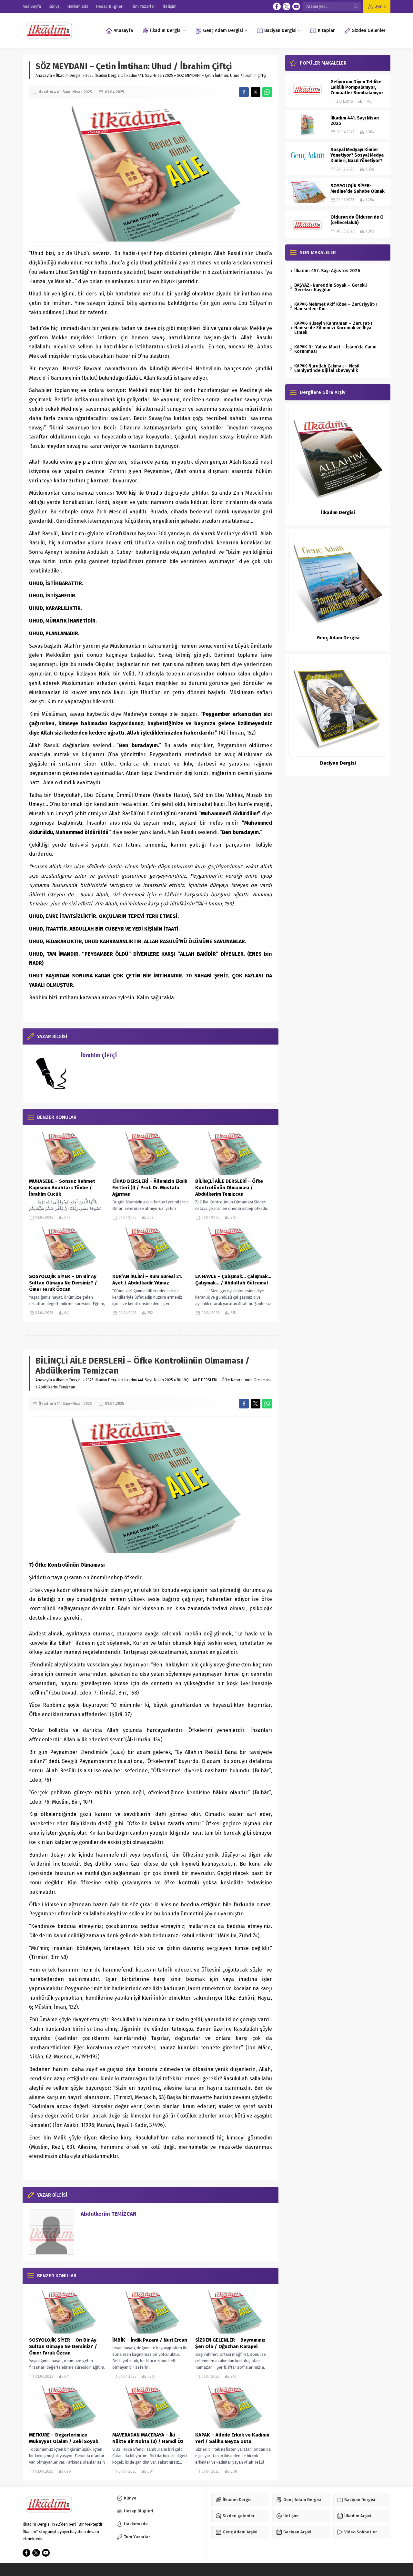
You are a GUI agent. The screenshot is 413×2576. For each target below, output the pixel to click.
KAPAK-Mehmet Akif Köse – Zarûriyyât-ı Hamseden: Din (336, 307)
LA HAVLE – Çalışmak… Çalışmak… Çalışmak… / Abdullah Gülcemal (233, 1280)
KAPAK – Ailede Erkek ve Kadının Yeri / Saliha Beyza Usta (232, 2438)
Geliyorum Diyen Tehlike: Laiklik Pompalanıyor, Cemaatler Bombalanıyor (357, 87)
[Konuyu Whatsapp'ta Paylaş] (267, 92)
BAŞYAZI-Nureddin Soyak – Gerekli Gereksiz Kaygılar (331, 288)
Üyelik (380, 6)
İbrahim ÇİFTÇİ (99, 1055)
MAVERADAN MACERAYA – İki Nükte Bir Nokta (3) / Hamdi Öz (148, 2438)
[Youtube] (296, 6)
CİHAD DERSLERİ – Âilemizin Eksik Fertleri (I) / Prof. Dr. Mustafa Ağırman (150, 1188)
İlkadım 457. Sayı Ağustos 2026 (327, 271)
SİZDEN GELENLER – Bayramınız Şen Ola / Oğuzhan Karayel (230, 2343)
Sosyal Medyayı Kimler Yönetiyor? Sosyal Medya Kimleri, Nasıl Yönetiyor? (357, 155)
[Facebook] (277, 6)
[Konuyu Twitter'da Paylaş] (256, 92)
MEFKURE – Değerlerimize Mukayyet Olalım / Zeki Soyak (64, 2438)
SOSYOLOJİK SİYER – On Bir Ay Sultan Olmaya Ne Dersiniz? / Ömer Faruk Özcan (63, 1283)
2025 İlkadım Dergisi (103, 76)
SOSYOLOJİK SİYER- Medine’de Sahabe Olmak (358, 189)
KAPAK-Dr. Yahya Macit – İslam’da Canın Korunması (335, 349)
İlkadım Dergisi (69, 76)
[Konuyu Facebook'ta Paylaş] (244, 92)
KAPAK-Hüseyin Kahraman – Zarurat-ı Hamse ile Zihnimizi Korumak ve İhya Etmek (333, 328)
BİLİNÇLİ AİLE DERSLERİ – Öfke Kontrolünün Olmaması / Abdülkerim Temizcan (229, 1188)
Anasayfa (44, 76)
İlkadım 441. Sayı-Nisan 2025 (149, 76)
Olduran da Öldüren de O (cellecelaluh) (357, 220)
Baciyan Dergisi (338, 763)
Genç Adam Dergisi (338, 638)
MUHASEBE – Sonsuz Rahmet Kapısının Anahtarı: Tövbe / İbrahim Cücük (62, 1188)
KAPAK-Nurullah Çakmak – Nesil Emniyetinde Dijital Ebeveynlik (327, 368)
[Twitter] (287, 6)
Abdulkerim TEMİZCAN (109, 2214)
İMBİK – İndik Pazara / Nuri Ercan (150, 2340)
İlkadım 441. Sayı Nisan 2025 (355, 121)
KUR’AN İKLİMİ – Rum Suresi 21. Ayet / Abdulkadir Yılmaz (147, 1280)
